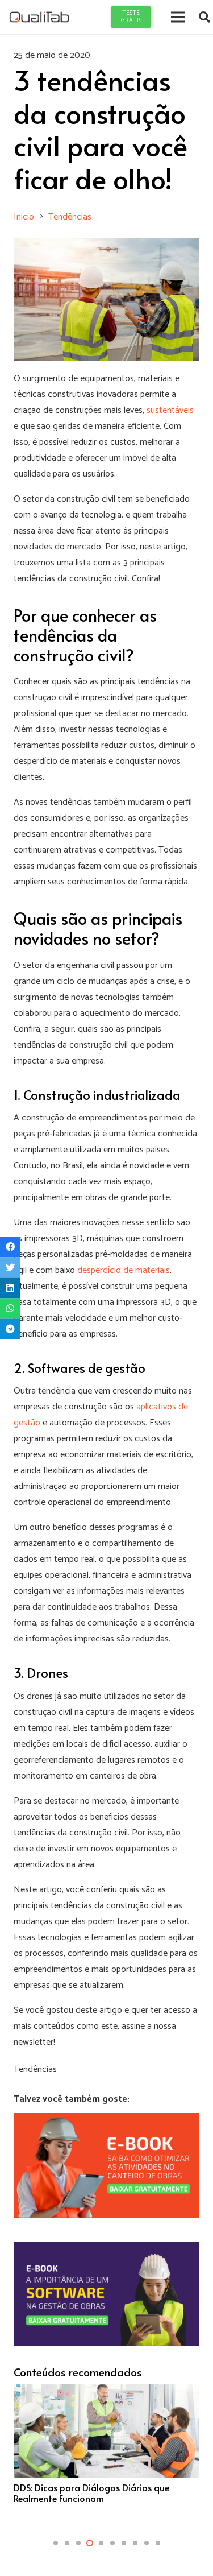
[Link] (39, 17)
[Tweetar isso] (10, 1267)
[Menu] (178, 17)
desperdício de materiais (124, 1270)
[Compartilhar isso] (10, 1247)
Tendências (35, 2070)
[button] (56, 2543)
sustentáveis (170, 410)
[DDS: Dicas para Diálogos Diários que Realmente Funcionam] (106, 2449)
